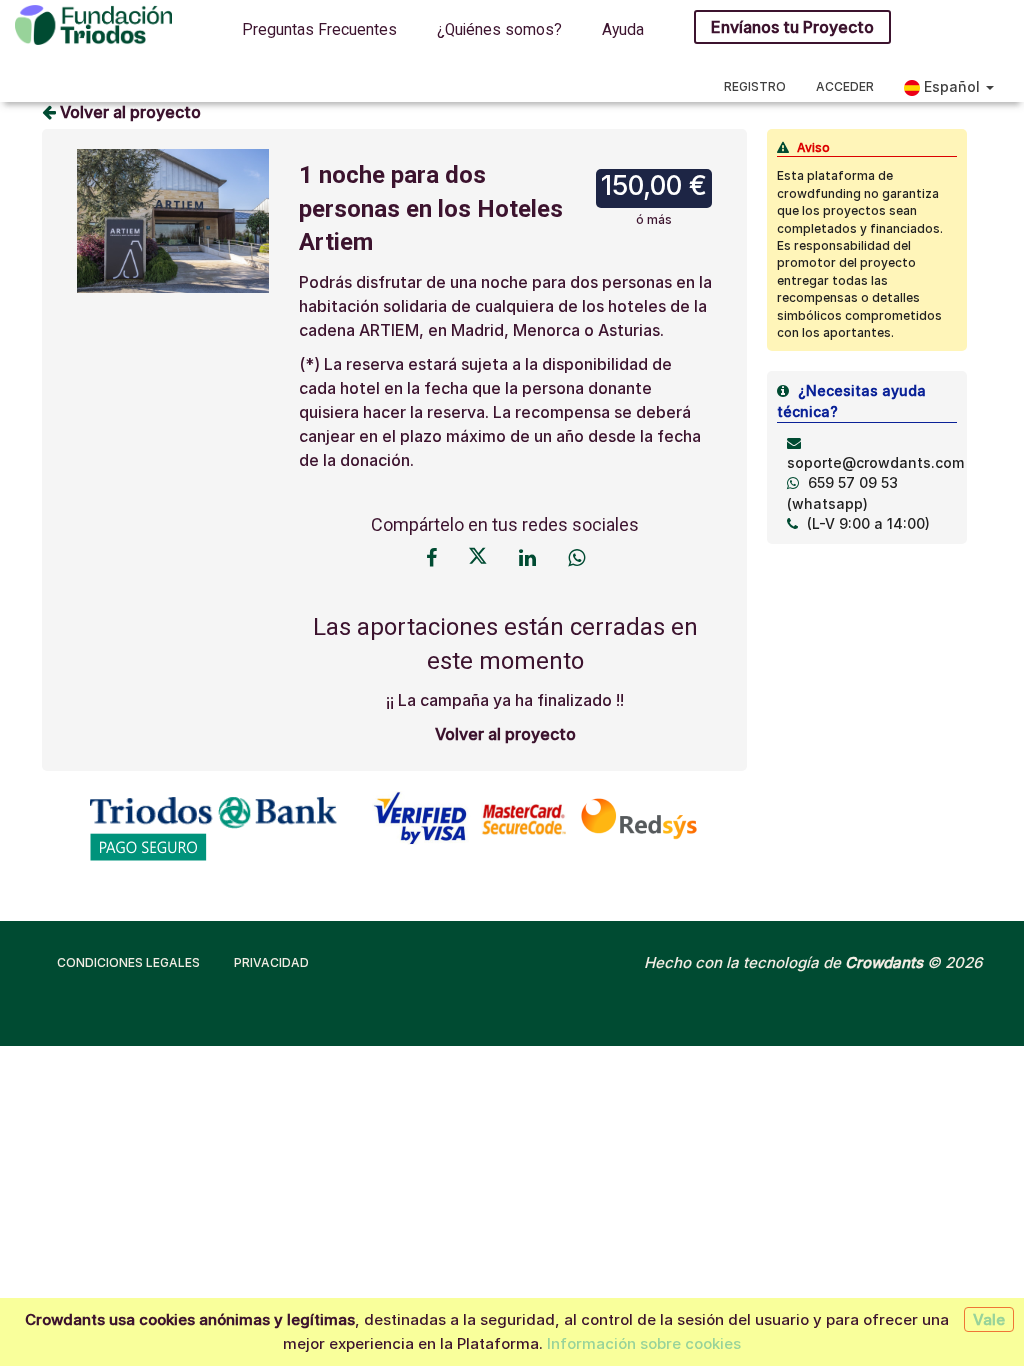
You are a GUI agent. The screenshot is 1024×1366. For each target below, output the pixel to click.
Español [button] (952, 86)
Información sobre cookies (644, 1343)
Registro (755, 86)
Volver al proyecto (128, 112)
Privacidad (271, 962)
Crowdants (884, 962)
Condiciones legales (128, 962)
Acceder (845, 86)
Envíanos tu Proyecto (792, 27)
